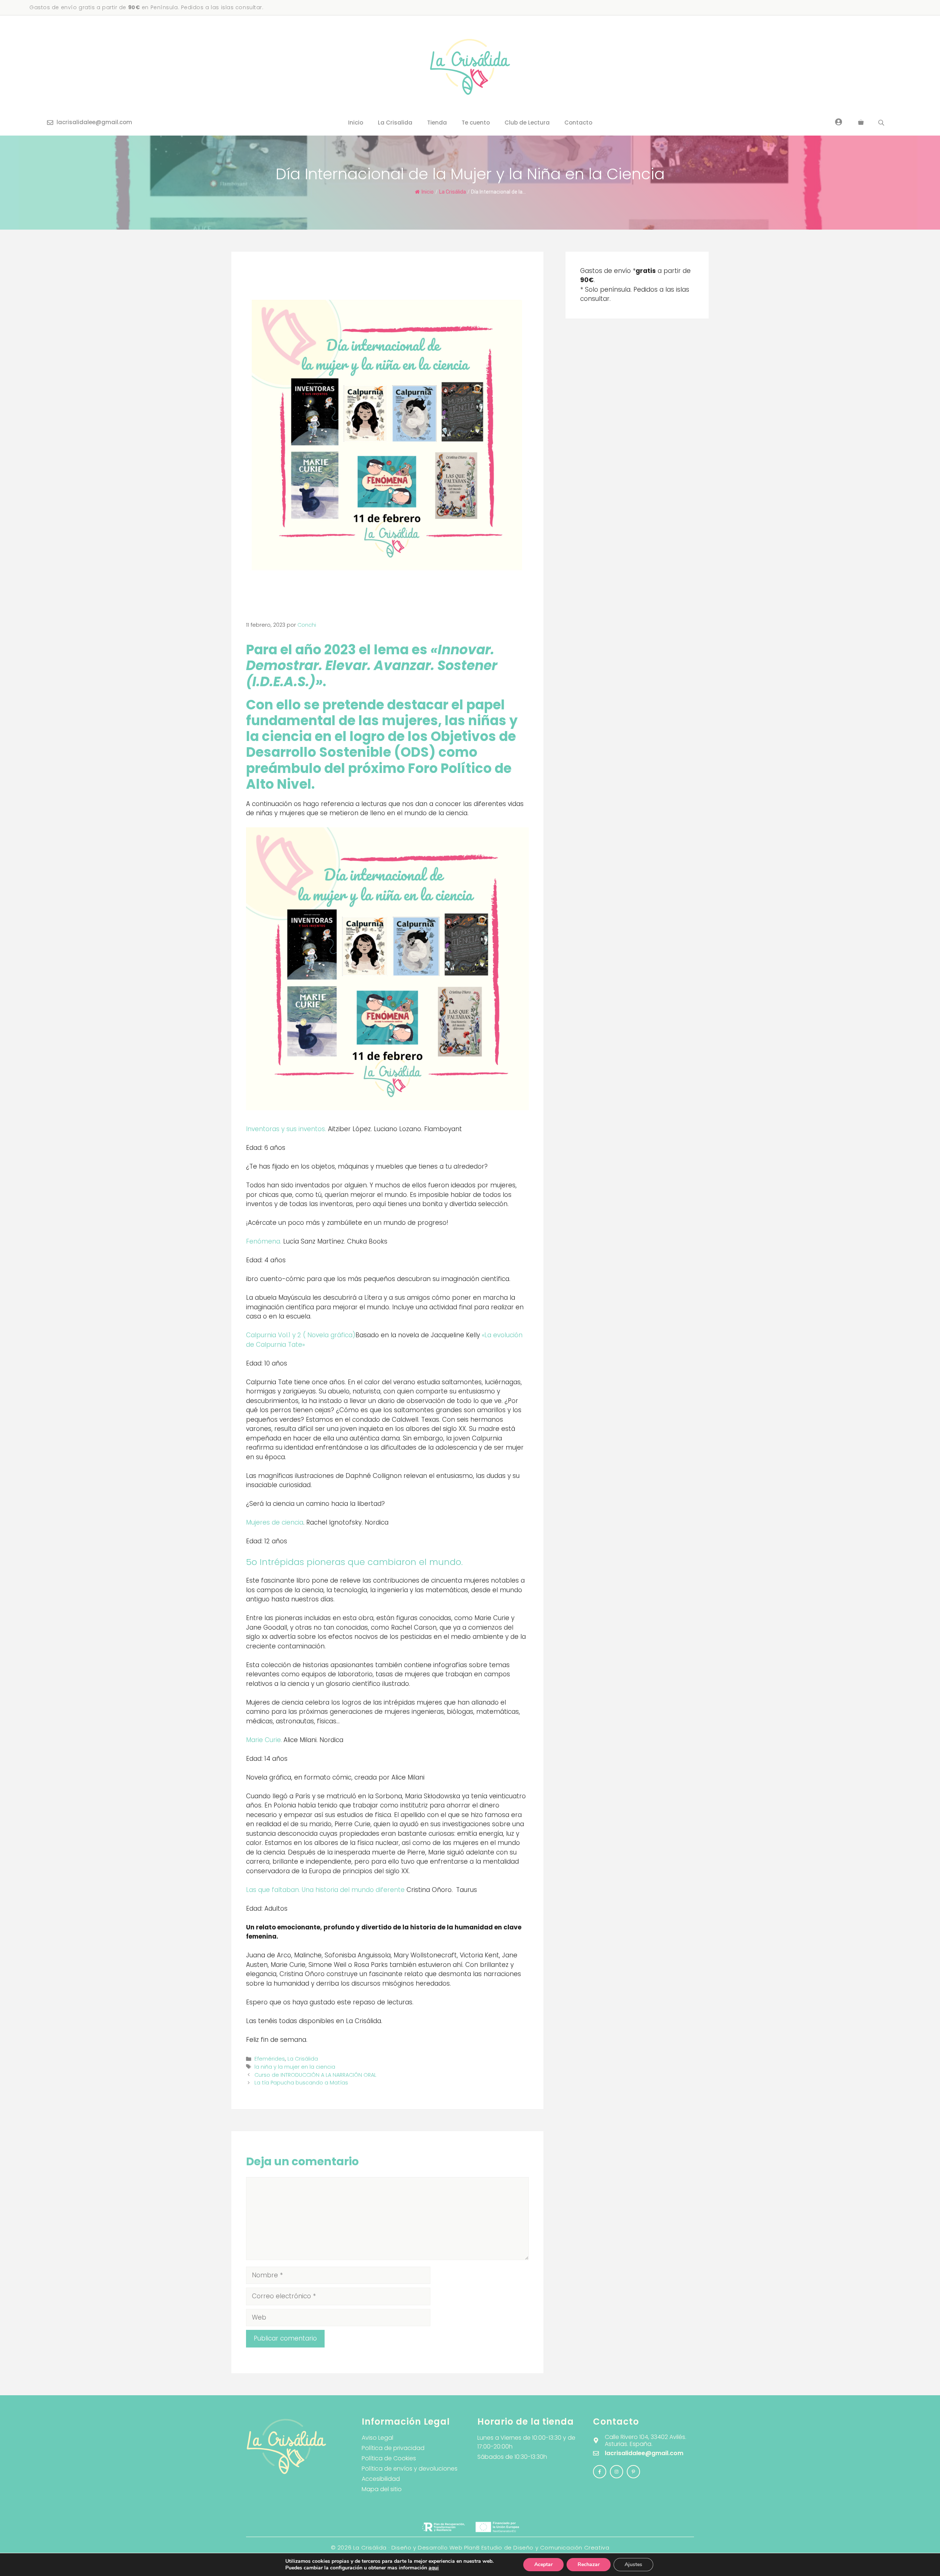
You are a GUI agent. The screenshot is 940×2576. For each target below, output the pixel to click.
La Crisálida (453, 192)
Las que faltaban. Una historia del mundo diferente (325, 1890)
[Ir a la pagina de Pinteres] (633, 2472)
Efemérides (270, 2059)
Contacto (578, 123)
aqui (434, 2568)
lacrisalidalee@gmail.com (94, 122)
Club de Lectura (527, 123)
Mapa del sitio (382, 2489)
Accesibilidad (381, 2479)
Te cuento (476, 123)
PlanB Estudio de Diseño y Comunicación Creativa (537, 2548)
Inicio (356, 123)
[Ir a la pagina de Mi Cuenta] (839, 122)
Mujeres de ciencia (275, 1522)
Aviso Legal (377, 2438)
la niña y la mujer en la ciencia (295, 2067)
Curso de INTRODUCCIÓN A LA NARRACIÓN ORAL (315, 2075)
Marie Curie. (264, 1740)
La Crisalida (395, 123)
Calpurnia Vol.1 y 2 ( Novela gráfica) (301, 1335)
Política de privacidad (393, 2448)
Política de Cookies (389, 2458)
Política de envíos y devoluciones (410, 2469)
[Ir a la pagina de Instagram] (600, 2472)
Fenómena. (265, 1241)
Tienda (437, 123)
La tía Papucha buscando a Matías (301, 2083)
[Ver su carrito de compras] (861, 123)
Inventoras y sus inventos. (286, 1129)
